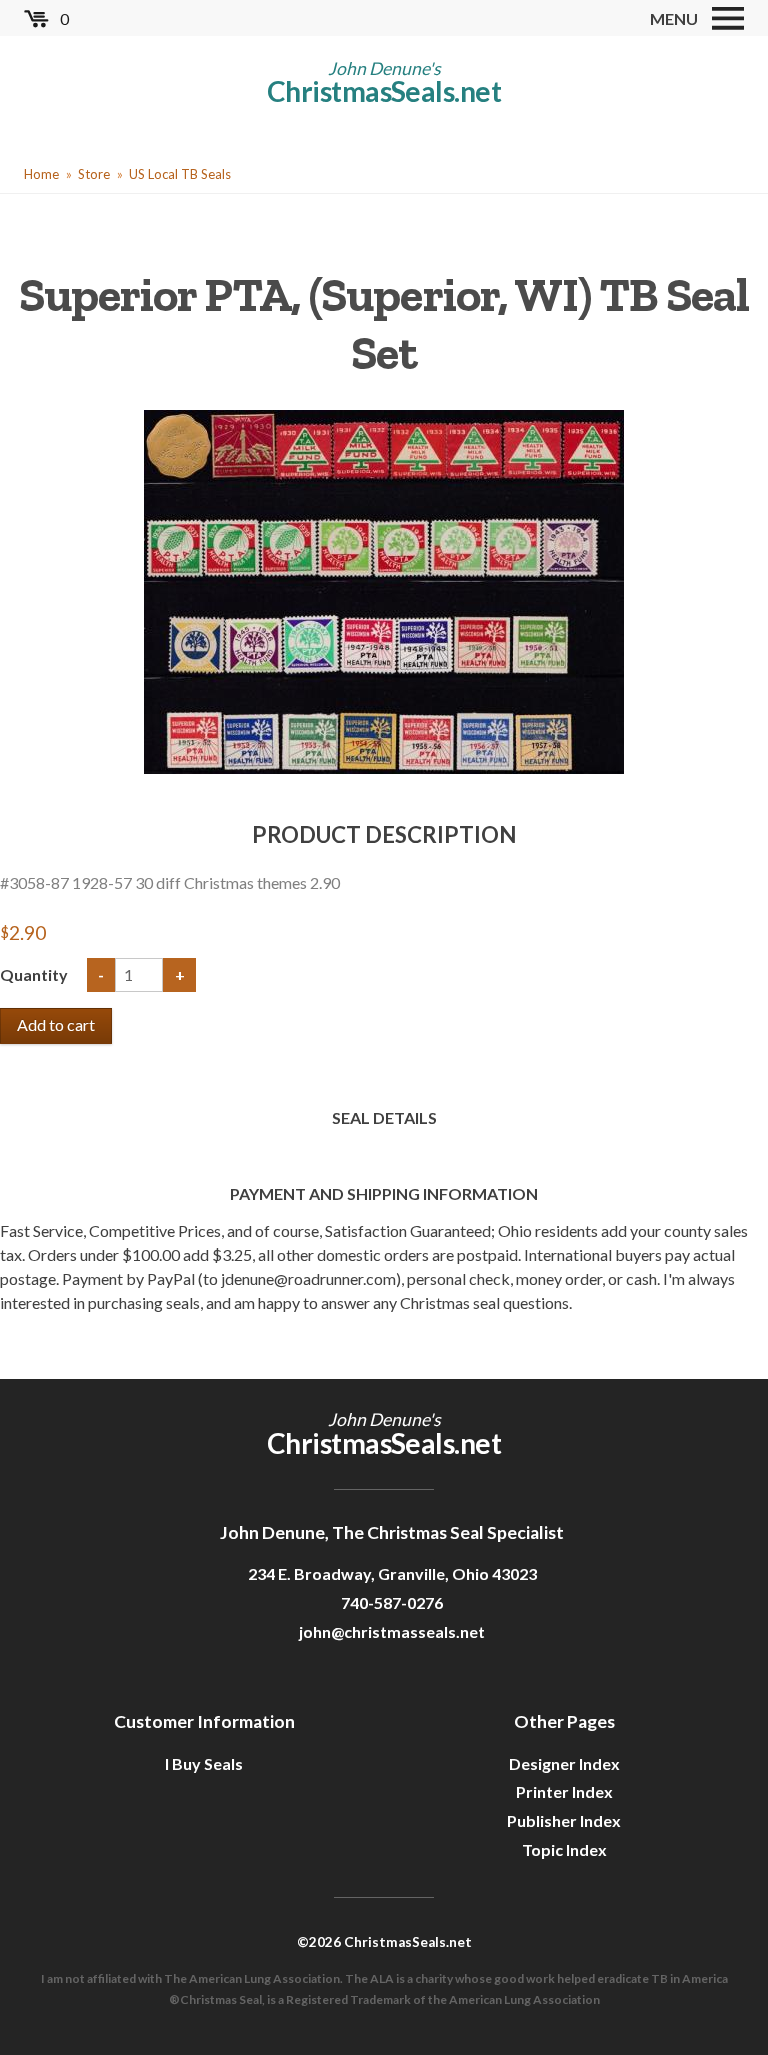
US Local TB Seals (180, 174)
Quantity (35, 974)
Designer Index (564, 1763)
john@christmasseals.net (392, 1631)
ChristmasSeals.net (384, 91)
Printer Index (564, 1791)
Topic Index (564, 1849)
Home (41, 174)
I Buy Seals (204, 1763)
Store (94, 174)
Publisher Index (564, 1820)
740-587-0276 (392, 1602)
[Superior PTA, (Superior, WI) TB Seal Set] (384, 589)
